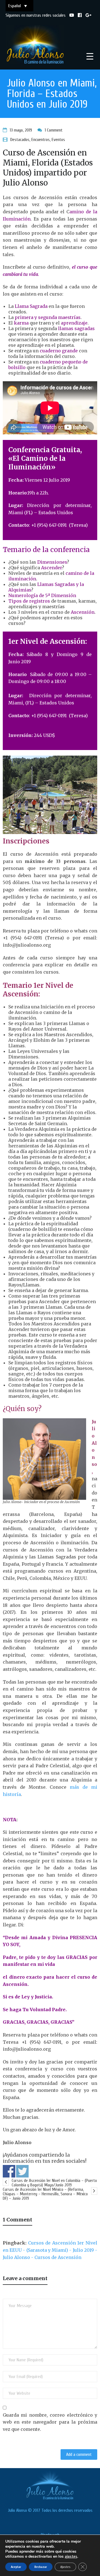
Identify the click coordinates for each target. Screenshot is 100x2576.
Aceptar (16, 2567)
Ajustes (65, 2567)
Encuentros (41, 140)
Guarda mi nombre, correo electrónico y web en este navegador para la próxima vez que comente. (50, 2422)
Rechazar (41, 2567)
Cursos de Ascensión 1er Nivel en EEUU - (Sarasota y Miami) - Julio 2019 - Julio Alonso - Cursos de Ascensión (50, 2250)
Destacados (20, 140)
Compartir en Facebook (9, 2171)
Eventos (58, 140)
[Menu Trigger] (90, 56)
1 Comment (54, 130)
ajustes (71, 2556)
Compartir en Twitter (22, 2171)
